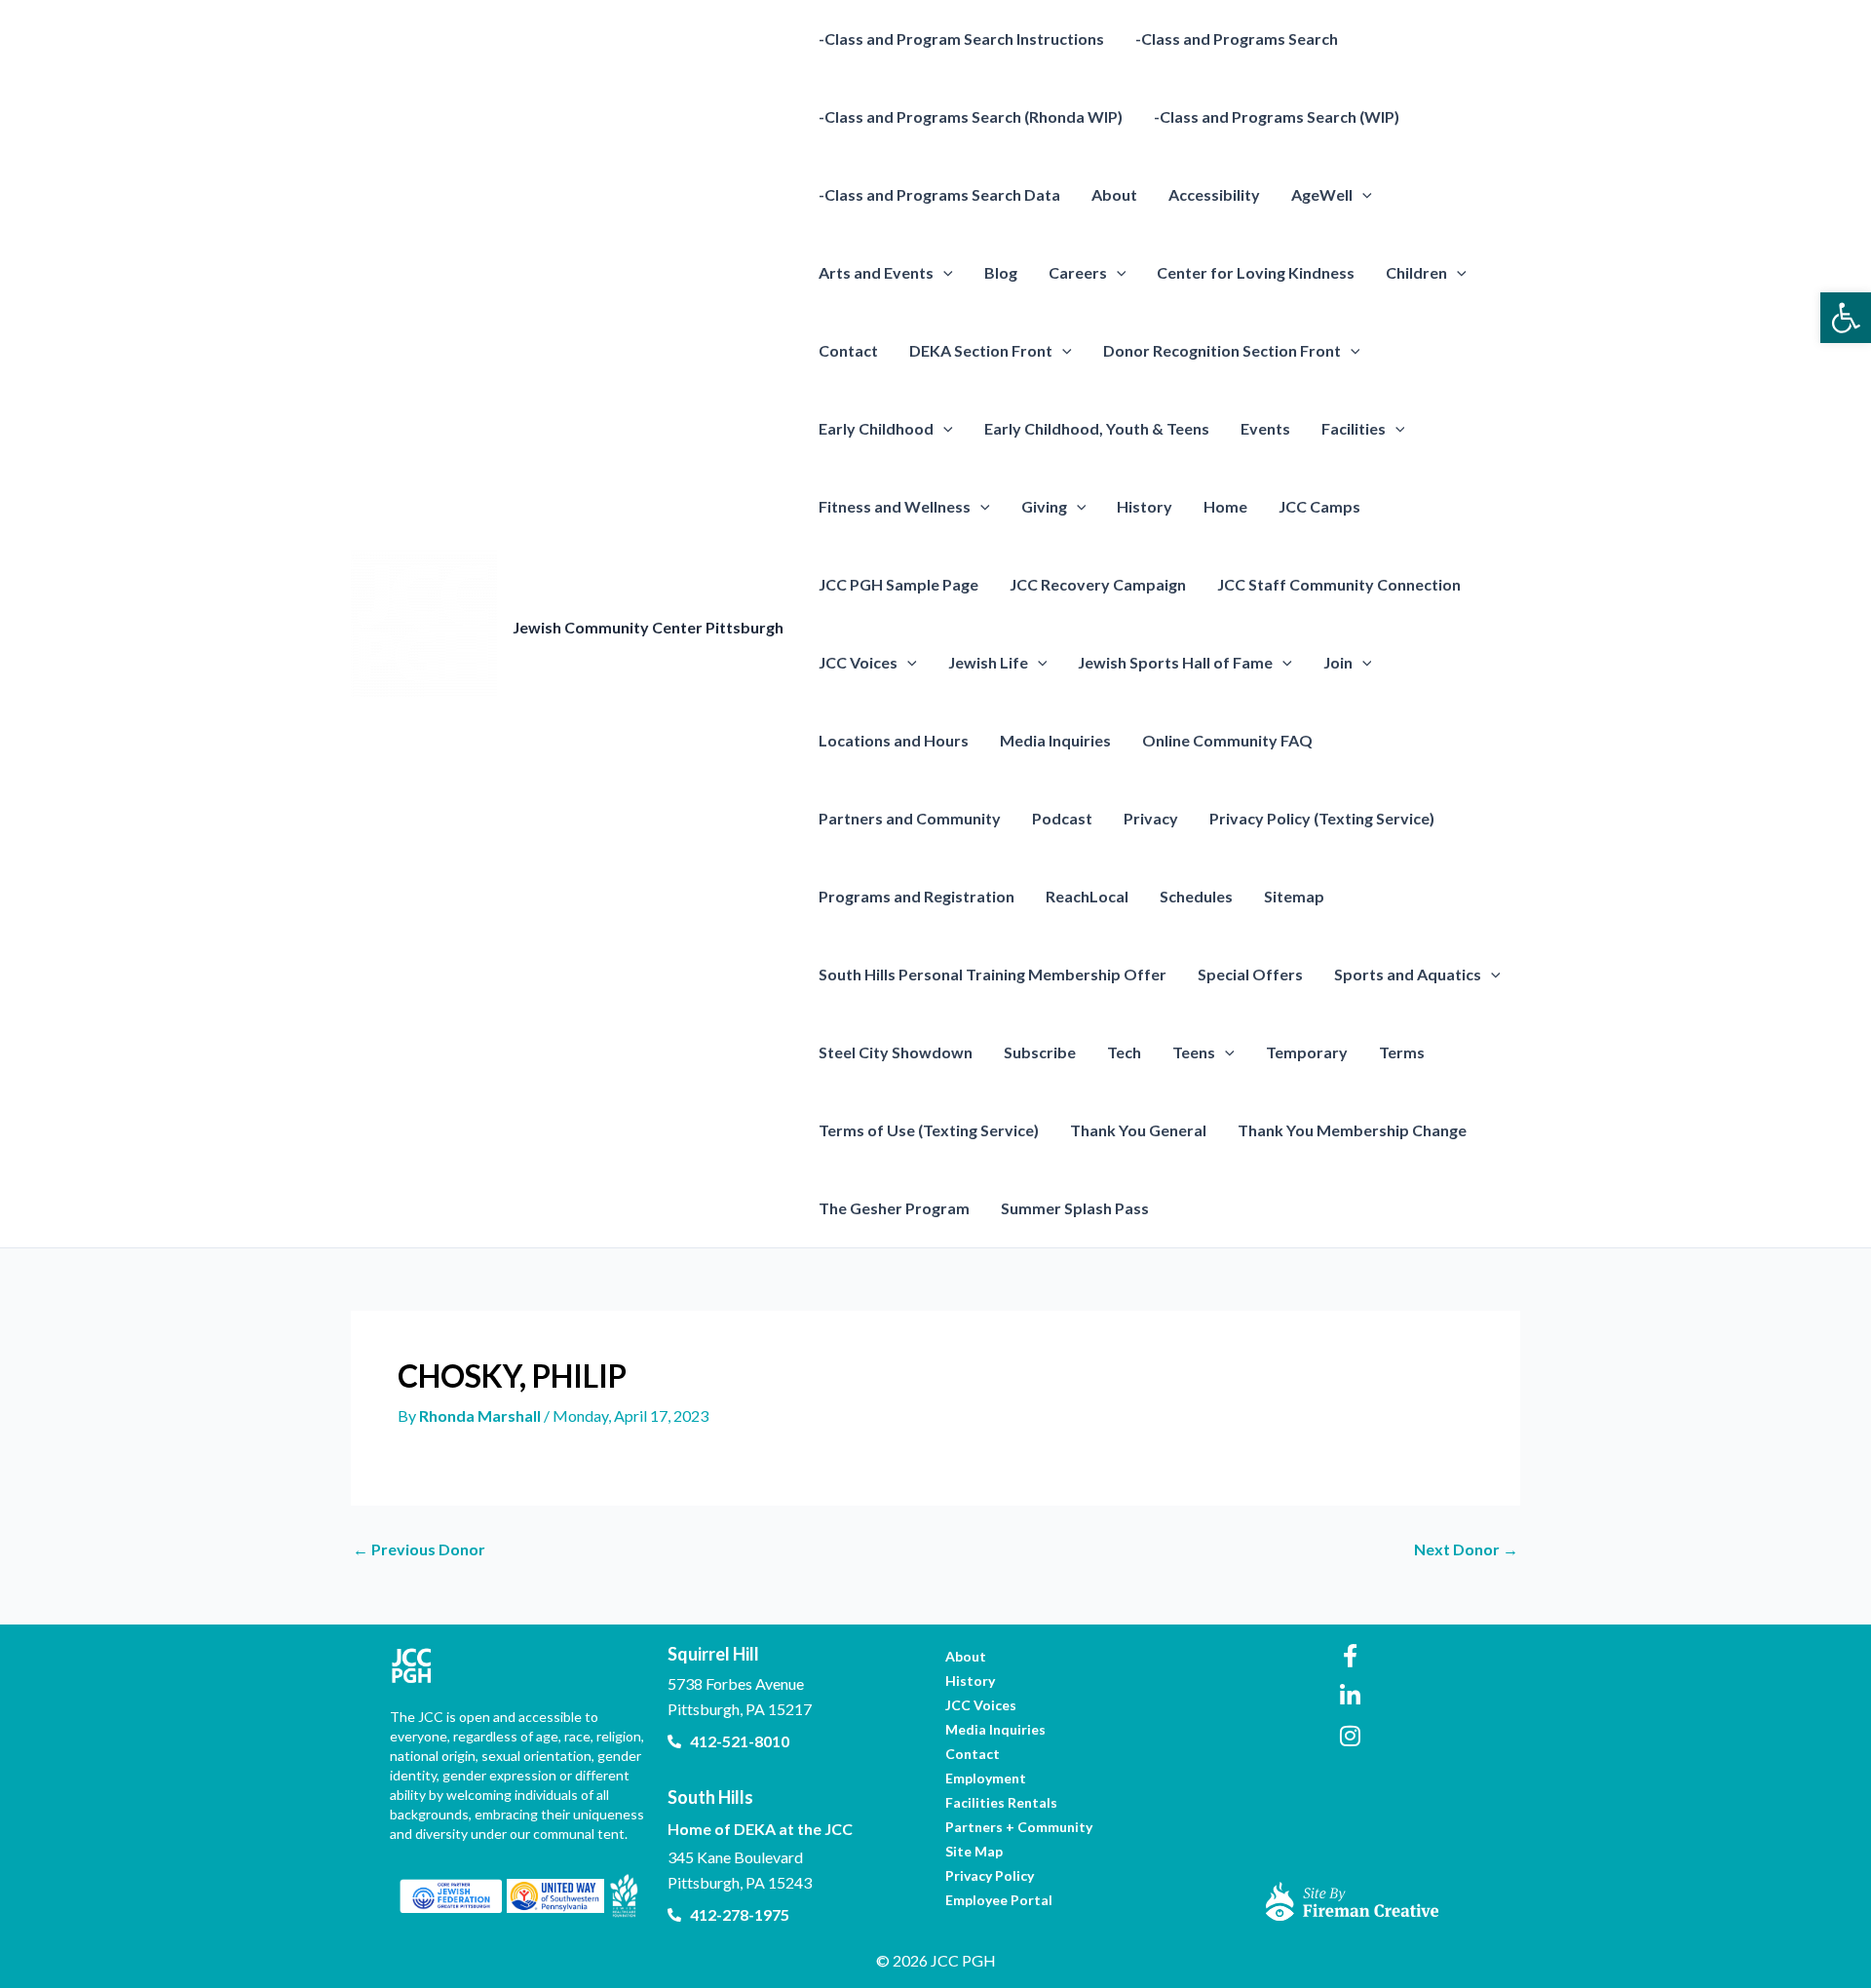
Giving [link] (1044, 506)
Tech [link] (1124, 1052)
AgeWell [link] (1322, 194)
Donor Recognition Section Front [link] (1222, 350)
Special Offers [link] (1250, 974)
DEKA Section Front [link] (981, 350)
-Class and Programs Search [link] (1237, 38)
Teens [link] (1194, 1052)
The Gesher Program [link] (894, 1208)
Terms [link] (1402, 1052)
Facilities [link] (1354, 428)
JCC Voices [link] (858, 662)
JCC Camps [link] (1319, 506)
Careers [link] (1078, 272)
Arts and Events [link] (876, 272)
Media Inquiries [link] (1055, 740)
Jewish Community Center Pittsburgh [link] (648, 627)
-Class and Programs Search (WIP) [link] (1277, 116)
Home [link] (1225, 506)
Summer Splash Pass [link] (1075, 1208)
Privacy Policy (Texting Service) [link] (1322, 818)
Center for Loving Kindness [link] (1256, 272)
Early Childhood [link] (876, 428)
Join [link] (1338, 662)
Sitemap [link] (1294, 896)
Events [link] (1265, 428)
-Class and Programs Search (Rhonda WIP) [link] (971, 116)
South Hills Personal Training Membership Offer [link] (993, 974)
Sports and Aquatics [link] (1408, 974)
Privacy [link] (1151, 818)
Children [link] (1416, 272)
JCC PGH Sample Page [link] (898, 584)
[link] (1846, 318)
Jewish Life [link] (988, 662)
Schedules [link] (1196, 896)
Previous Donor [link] (419, 1549)
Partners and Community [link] (910, 818)
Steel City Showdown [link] (896, 1052)
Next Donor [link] (1466, 1549)
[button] (1362, 195)
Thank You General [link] (1138, 1130)
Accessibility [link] (1214, 194)
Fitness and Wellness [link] (895, 506)
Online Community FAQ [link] (1227, 740)
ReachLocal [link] (1087, 896)
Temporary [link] (1307, 1052)
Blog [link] (1001, 272)
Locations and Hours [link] (894, 740)
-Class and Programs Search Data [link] (939, 194)
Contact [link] (848, 350)
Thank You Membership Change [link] (1352, 1130)
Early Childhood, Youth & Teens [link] (1097, 428)
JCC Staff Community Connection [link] (1339, 584)
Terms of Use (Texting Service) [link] (929, 1130)
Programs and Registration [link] (916, 896)
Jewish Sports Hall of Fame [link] (1175, 662)
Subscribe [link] (1040, 1052)
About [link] (1114, 194)
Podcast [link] (1062, 818)
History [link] (1145, 506)
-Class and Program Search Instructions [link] (961, 38)
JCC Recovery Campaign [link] (1098, 584)
